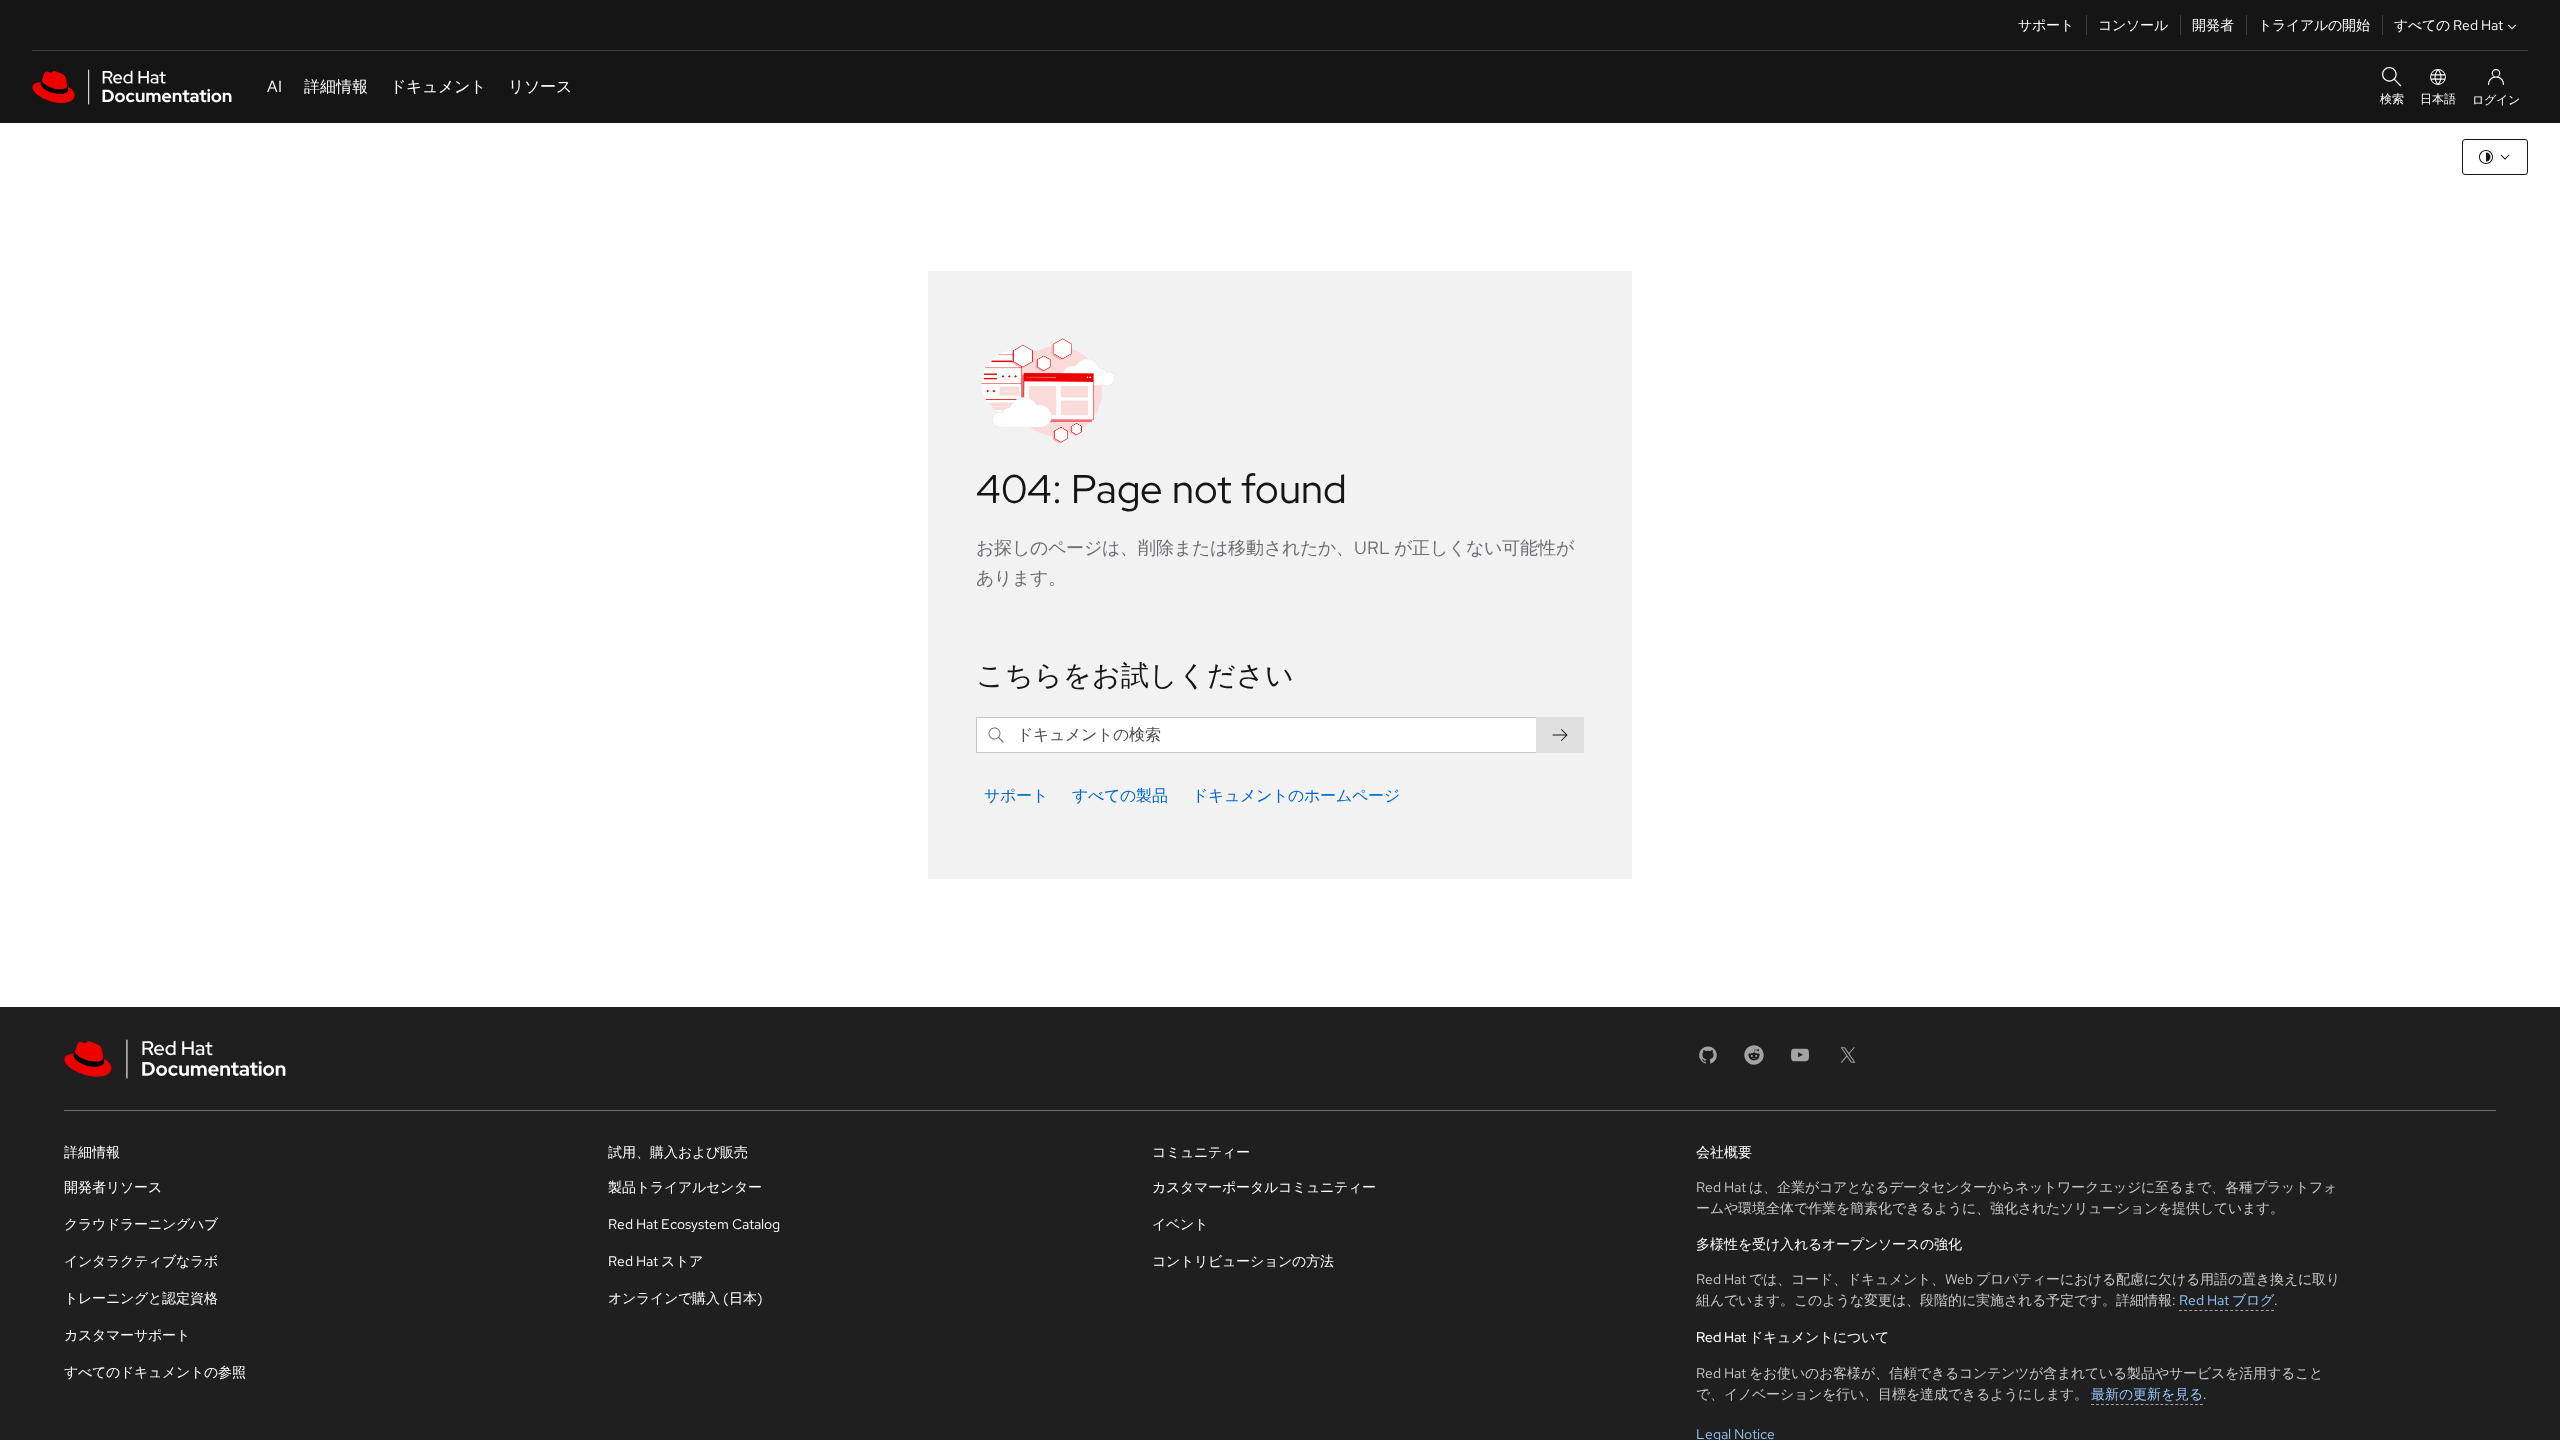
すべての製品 (1120, 795)
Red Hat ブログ (2226, 1300)
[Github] (1708, 1061)
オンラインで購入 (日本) (685, 1298)
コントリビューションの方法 (1243, 1261)
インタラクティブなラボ (141, 1261)
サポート (2046, 25)
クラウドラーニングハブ (141, 1224)
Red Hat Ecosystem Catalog (694, 1224)
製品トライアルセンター (685, 1187)
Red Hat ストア (655, 1261)
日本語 (2438, 99)
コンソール (2133, 25)
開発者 (2213, 25)
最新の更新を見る (2147, 1394)
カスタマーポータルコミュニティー (1264, 1187)
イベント (1180, 1224)
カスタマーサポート (127, 1335)
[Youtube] (1800, 1061)
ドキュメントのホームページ (1296, 795)
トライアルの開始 (2314, 25)
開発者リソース (113, 1187)
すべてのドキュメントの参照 (155, 1372)
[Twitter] (1848, 1061)
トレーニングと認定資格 (141, 1298)
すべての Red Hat (2448, 25)
